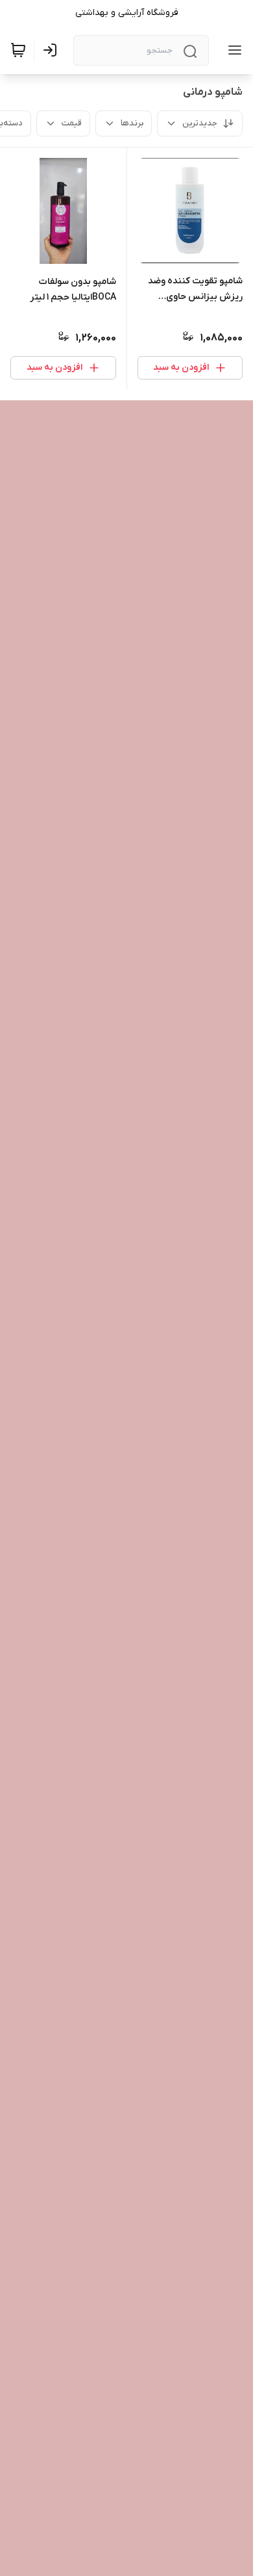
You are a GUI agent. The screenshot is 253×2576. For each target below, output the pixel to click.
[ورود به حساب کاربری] (53, 50)
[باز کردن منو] (232, 50)
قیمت (72, 123)
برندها (132, 123)
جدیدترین (200, 123)
